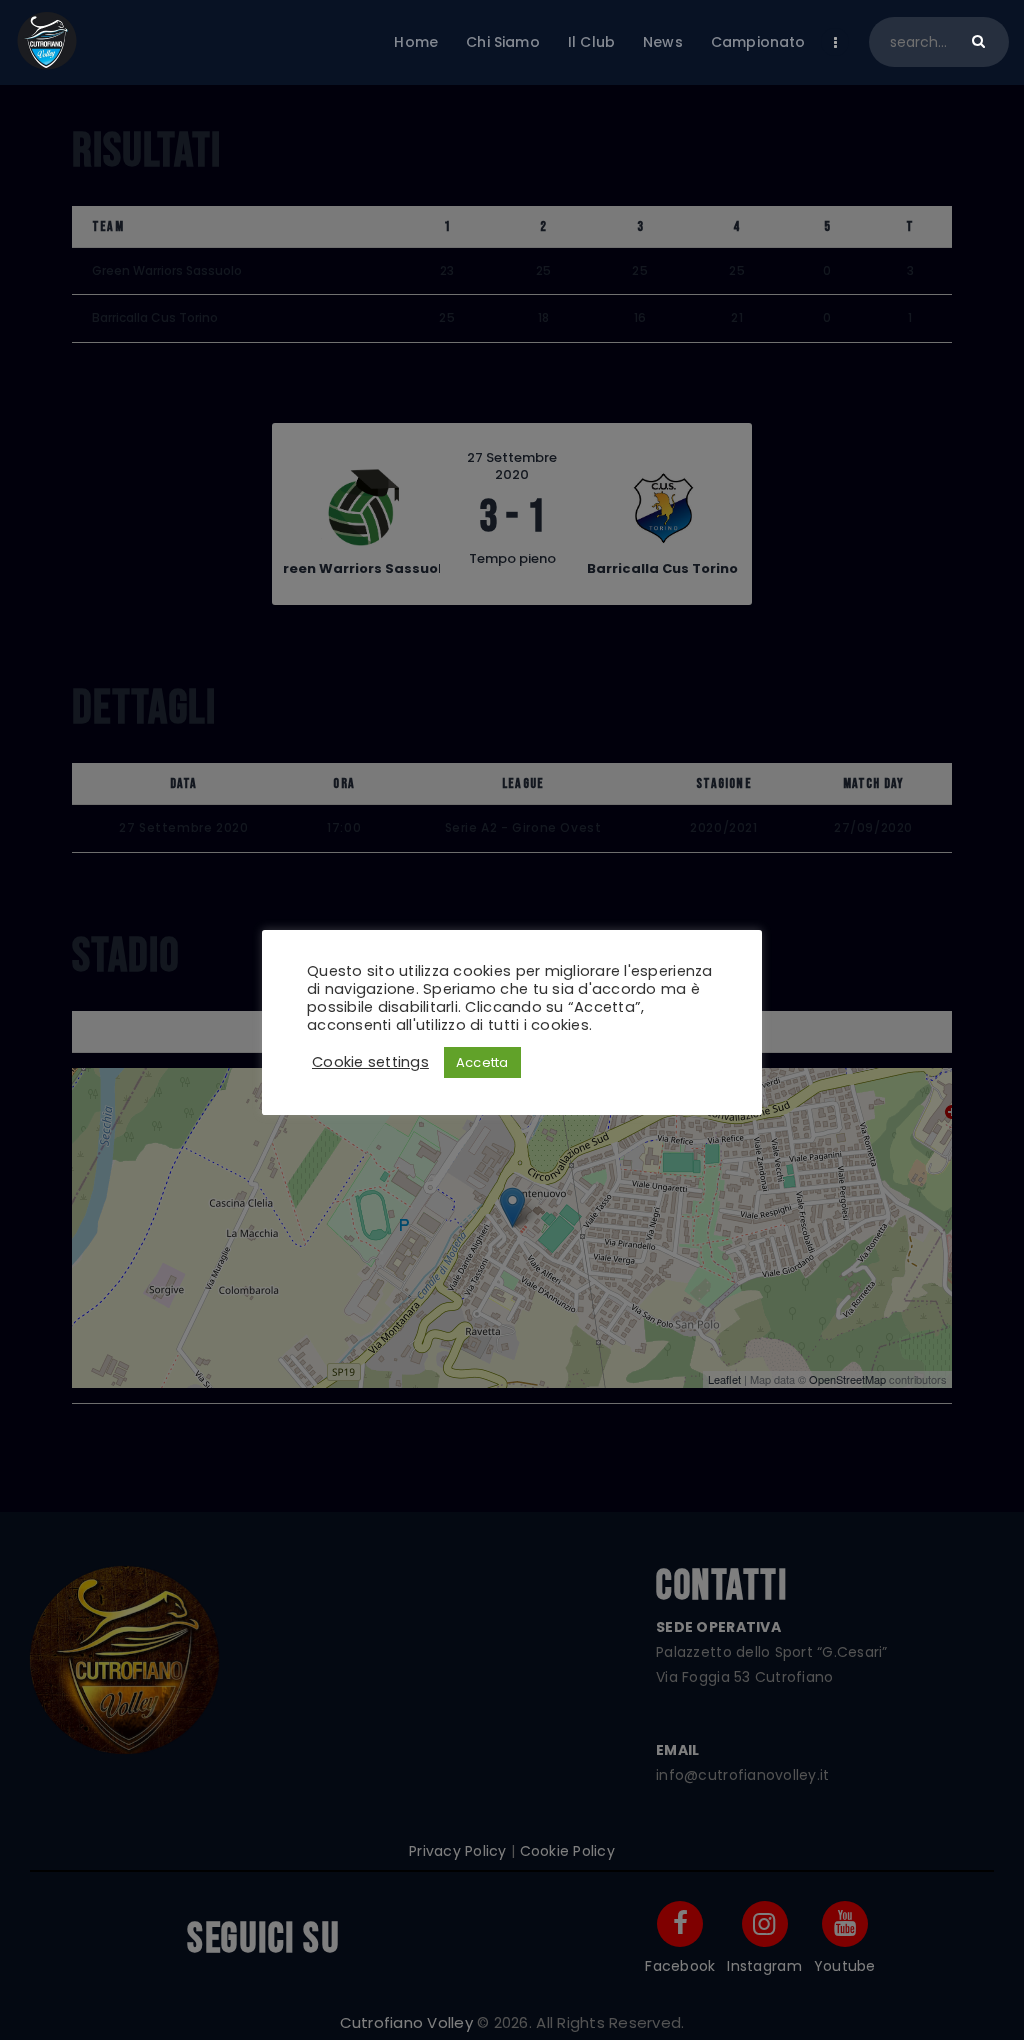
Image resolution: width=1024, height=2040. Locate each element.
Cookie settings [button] (370, 1062)
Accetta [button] (482, 1062)
